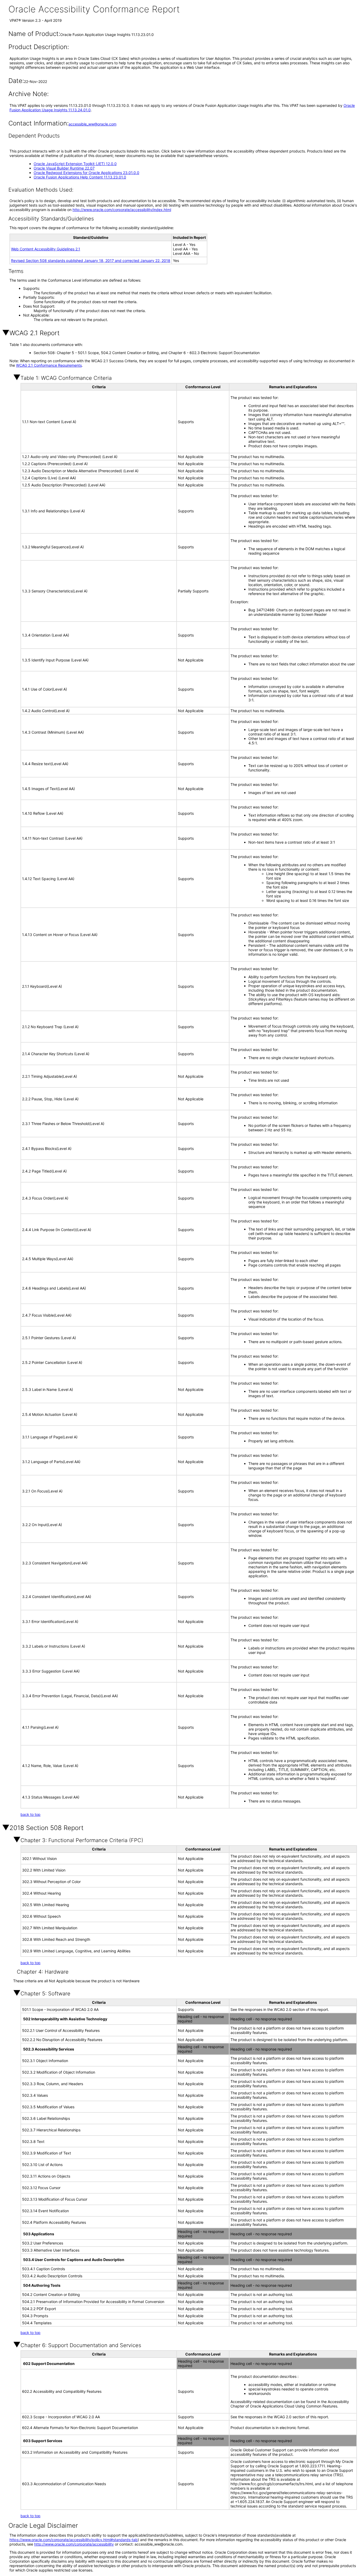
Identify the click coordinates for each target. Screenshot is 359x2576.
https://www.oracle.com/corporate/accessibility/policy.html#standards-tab (74, 2540)
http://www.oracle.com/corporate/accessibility (74, 2544)
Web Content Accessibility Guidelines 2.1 (46, 249)
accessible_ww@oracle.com (93, 124)
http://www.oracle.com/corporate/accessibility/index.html (122, 210)
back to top (30, 1814)
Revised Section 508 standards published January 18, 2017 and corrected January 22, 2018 (91, 261)
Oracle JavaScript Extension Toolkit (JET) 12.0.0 (75, 164)
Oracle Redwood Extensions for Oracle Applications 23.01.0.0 (86, 173)
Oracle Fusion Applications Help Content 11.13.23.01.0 (80, 177)
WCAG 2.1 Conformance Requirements (49, 365)
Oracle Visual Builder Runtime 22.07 (64, 168)
